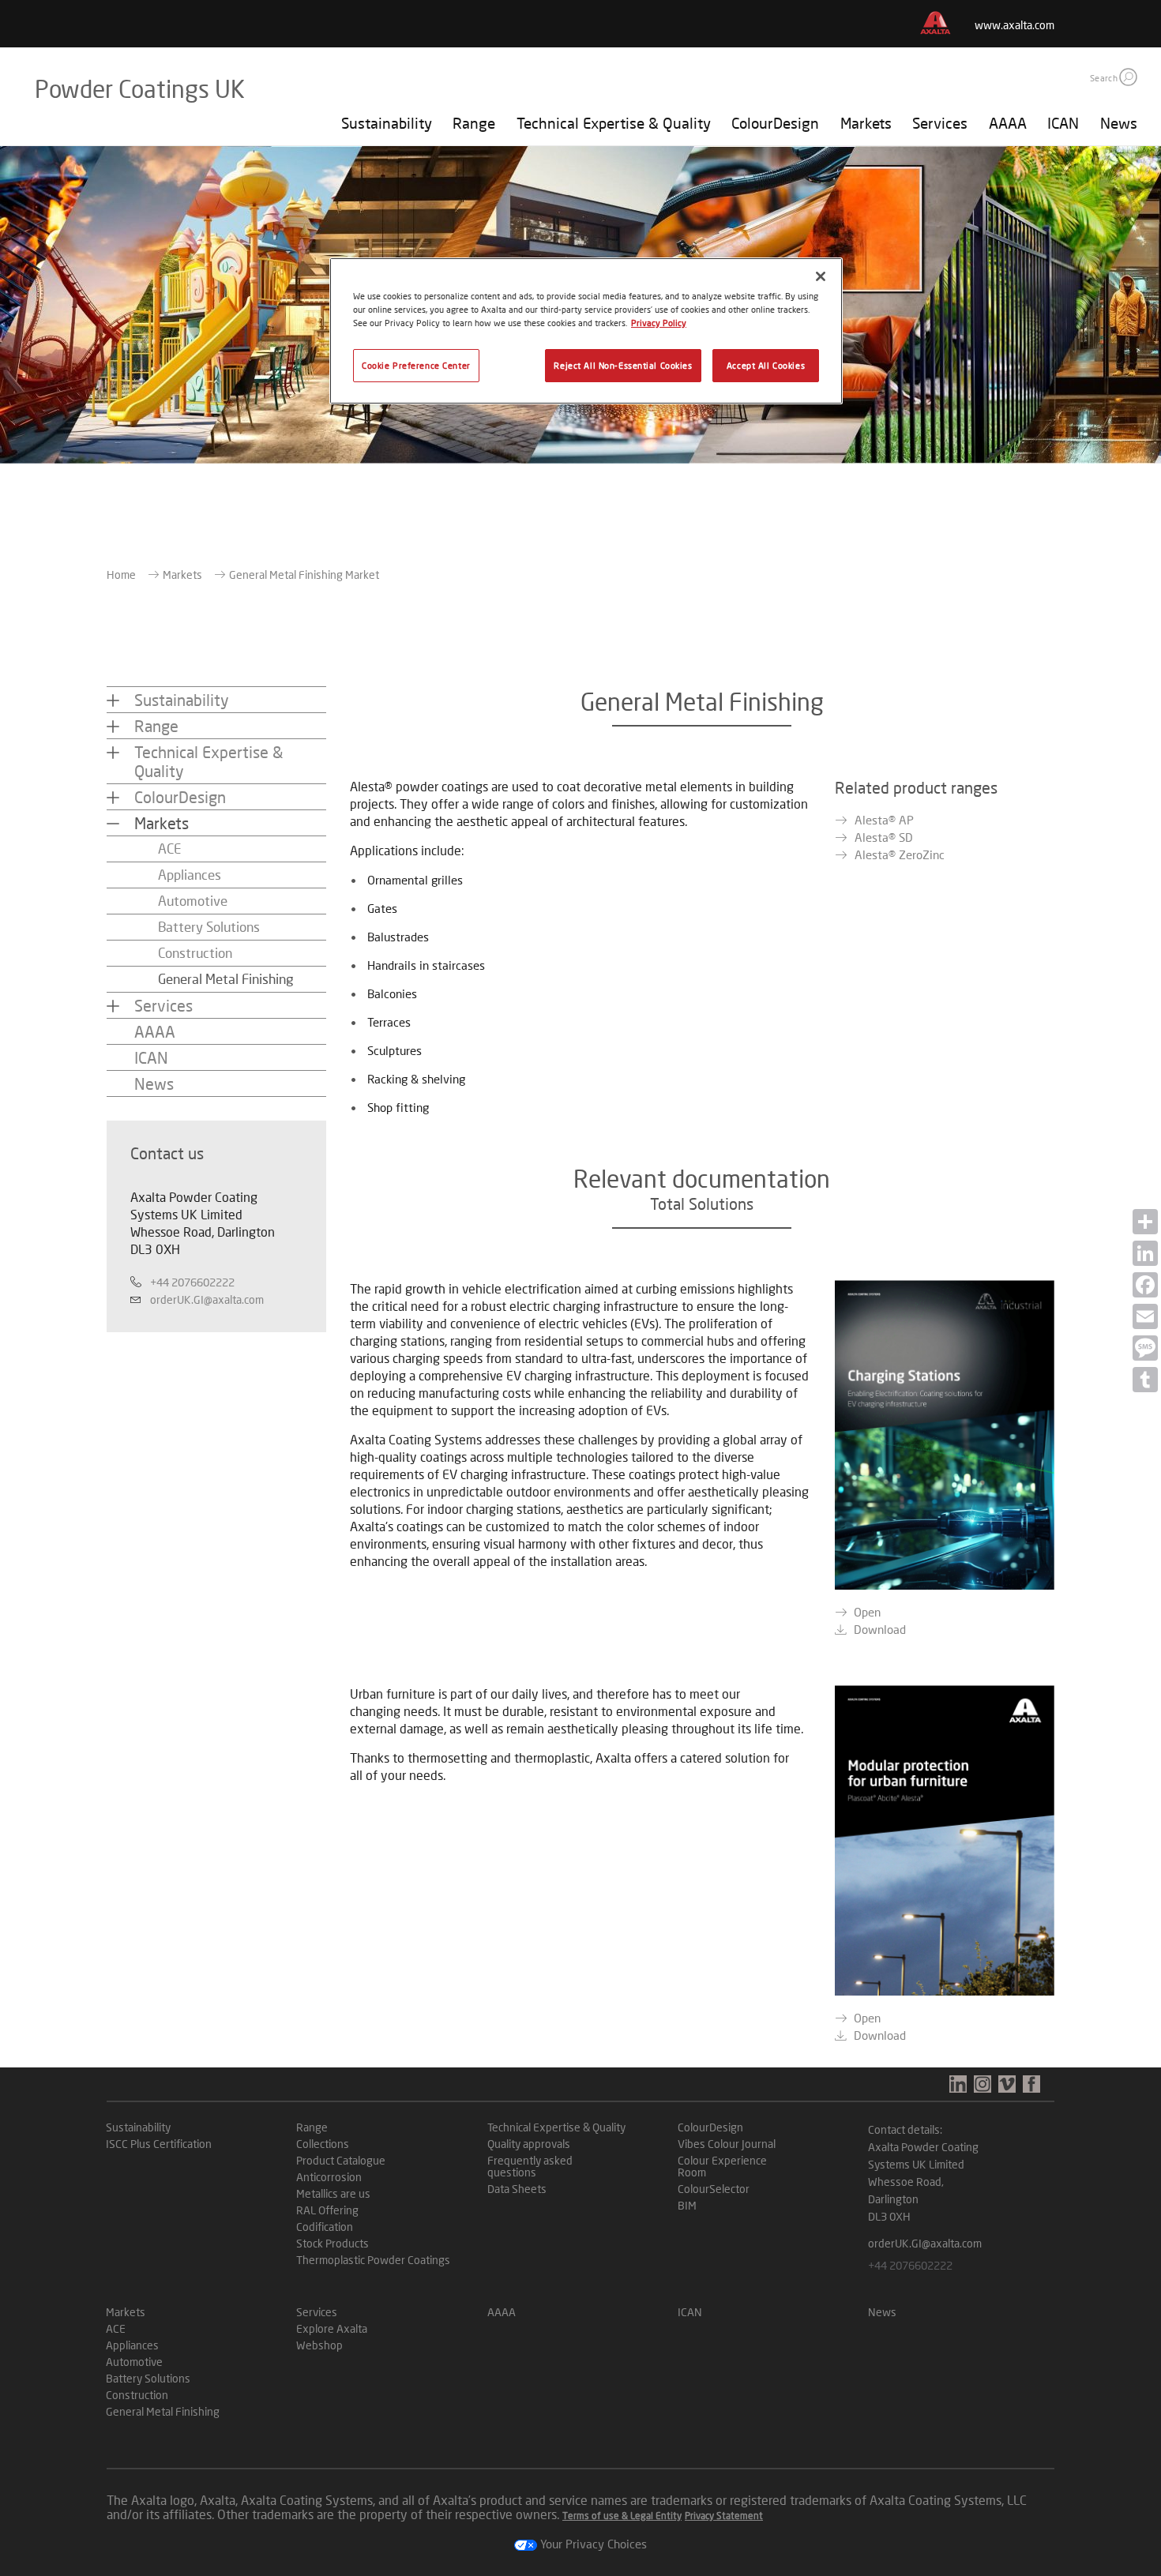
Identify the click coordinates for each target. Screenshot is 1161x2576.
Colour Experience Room (722, 2166)
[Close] (821, 276)
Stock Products (333, 2243)
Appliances (190, 875)
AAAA (1008, 123)
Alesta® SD (884, 837)
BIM (687, 2205)
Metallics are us (333, 2193)
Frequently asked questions (530, 2166)
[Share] (1145, 1222)
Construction (195, 953)
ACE (169, 849)
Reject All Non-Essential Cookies (623, 365)
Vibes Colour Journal (727, 2144)
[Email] (1145, 1316)
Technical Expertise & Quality (614, 123)
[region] (586, 331)
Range (474, 123)
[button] (1128, 77)
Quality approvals (529, 2144)
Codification (325, 2227)
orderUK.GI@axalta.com (207, 1299)
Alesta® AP (884, 820)
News (1119, 123)
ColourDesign (775, 123)
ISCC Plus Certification (159, 2144)
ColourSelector (714, 2189)
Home (121, 575)
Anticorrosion (329, 2177)
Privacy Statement (724, 2516)
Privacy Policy (659, 323)
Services (940, 123)
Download (880, 1629)
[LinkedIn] (1145, 1253)
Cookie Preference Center (416, 365)
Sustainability (387, 123)
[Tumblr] (1145, 1380)
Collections (323, 2144)
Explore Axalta (332, 2328)
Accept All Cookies (766, 365)
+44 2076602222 (192, 1282)
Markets (866, 123)
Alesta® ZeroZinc (900, 854)
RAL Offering (327, 2210)
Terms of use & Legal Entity (622, 2516)
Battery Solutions (209, 927)
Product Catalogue (341, 2160)
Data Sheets (517, 2189)
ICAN (1063, 123)
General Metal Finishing (226, 979)
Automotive (193, 901)
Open (867, 1612)
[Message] (1145, 1348)
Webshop (319, 2345)
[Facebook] (1145, 1285)
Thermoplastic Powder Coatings (373, 2260)
